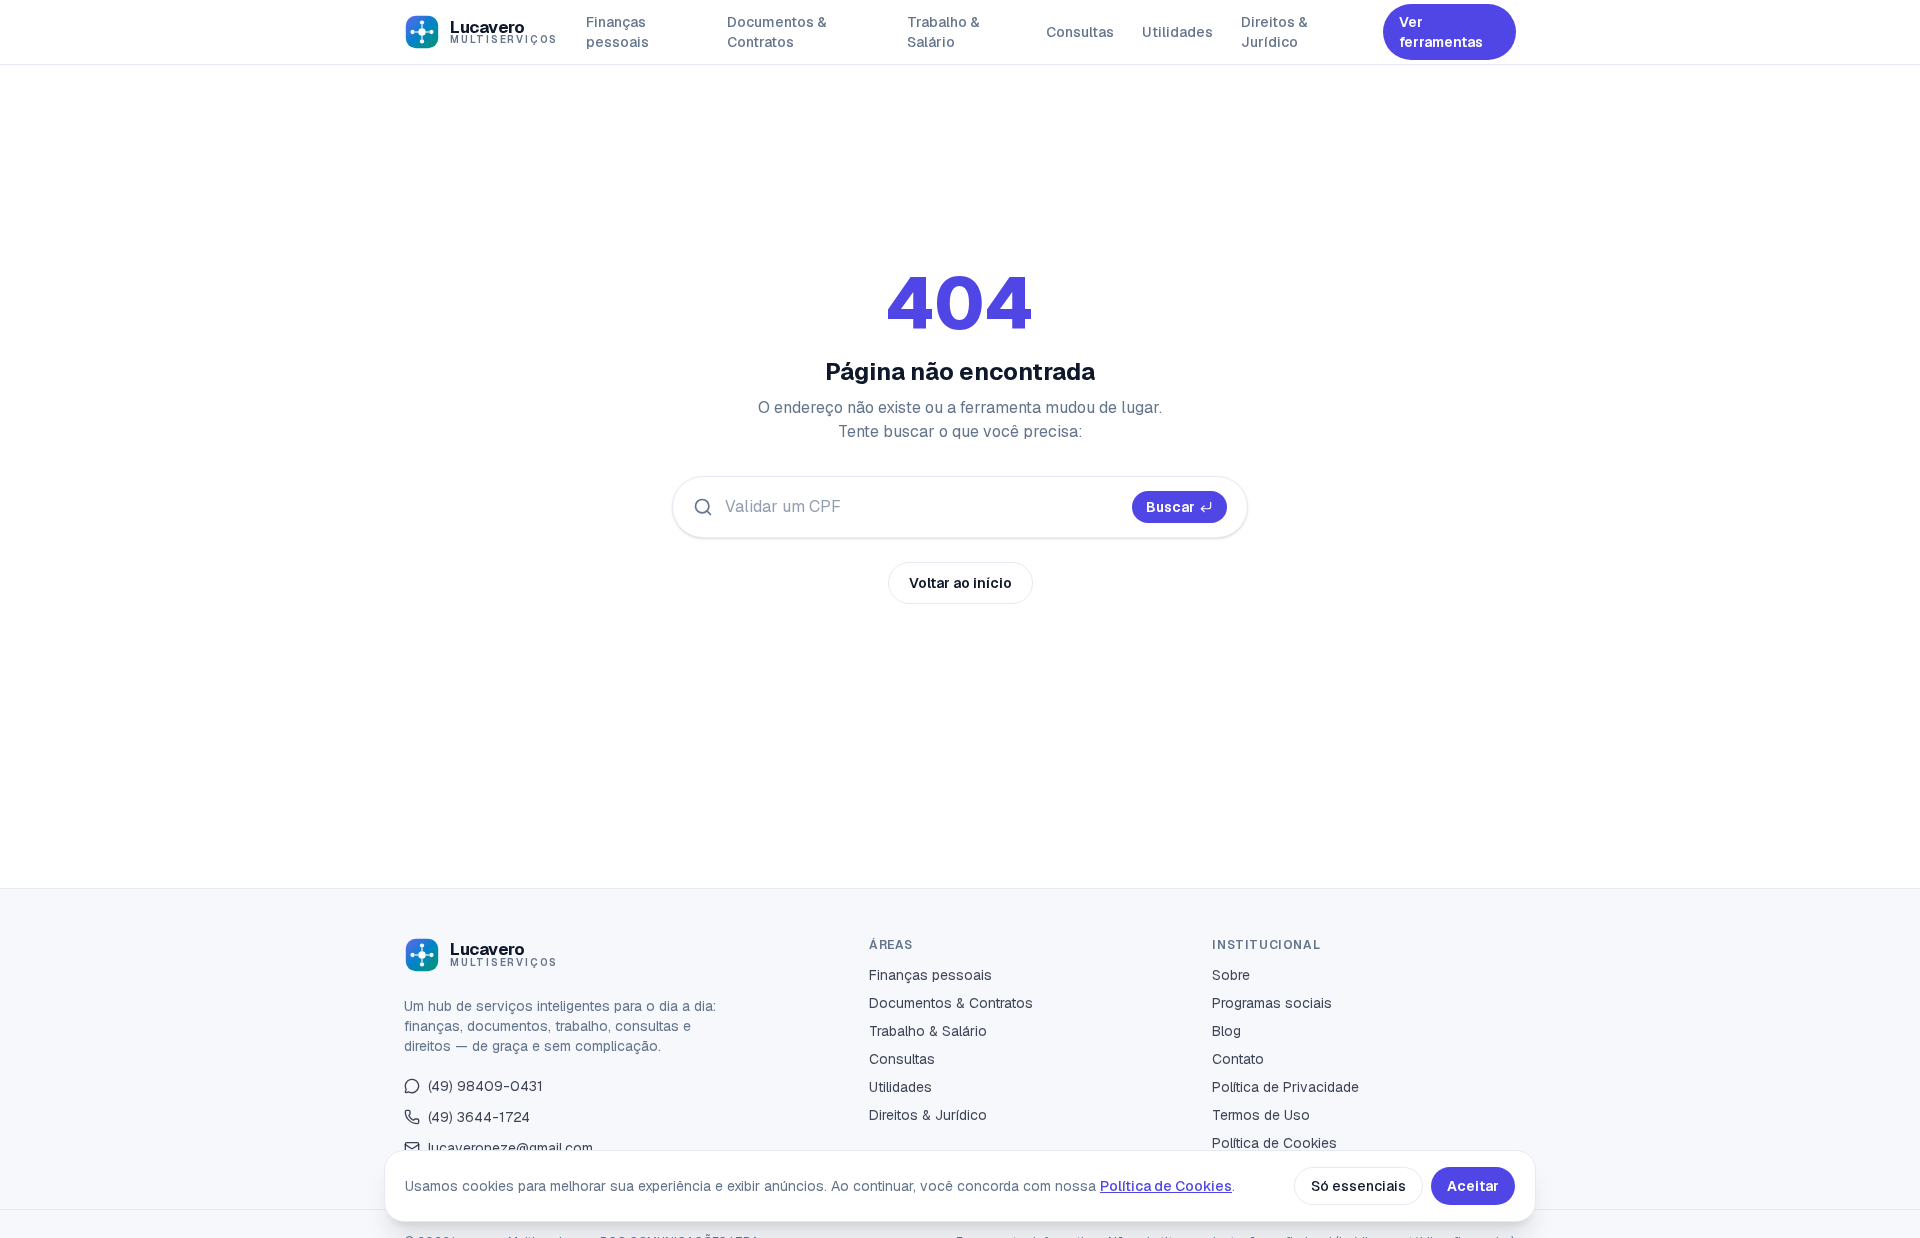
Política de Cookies (1274, 1143)
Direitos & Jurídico (1274, 32)
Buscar (1170, 507)
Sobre (1231, 975)
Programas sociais (1272, 1003)
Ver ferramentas (1441, 32)
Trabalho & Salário (943, 32)
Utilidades (1177, 32)
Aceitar (1473, 1186)
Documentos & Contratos (777, 32)
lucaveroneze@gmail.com (510, 1148)
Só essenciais (1358, 1186)
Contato (1238, 1059)
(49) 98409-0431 (485, 1086)
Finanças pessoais (617, 32)
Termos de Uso (1261, 1115)
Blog (1226, 1031)
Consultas (1080, 32)
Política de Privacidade (1285, 1087)
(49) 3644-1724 (479, 1117)
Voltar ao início (960, 583)
